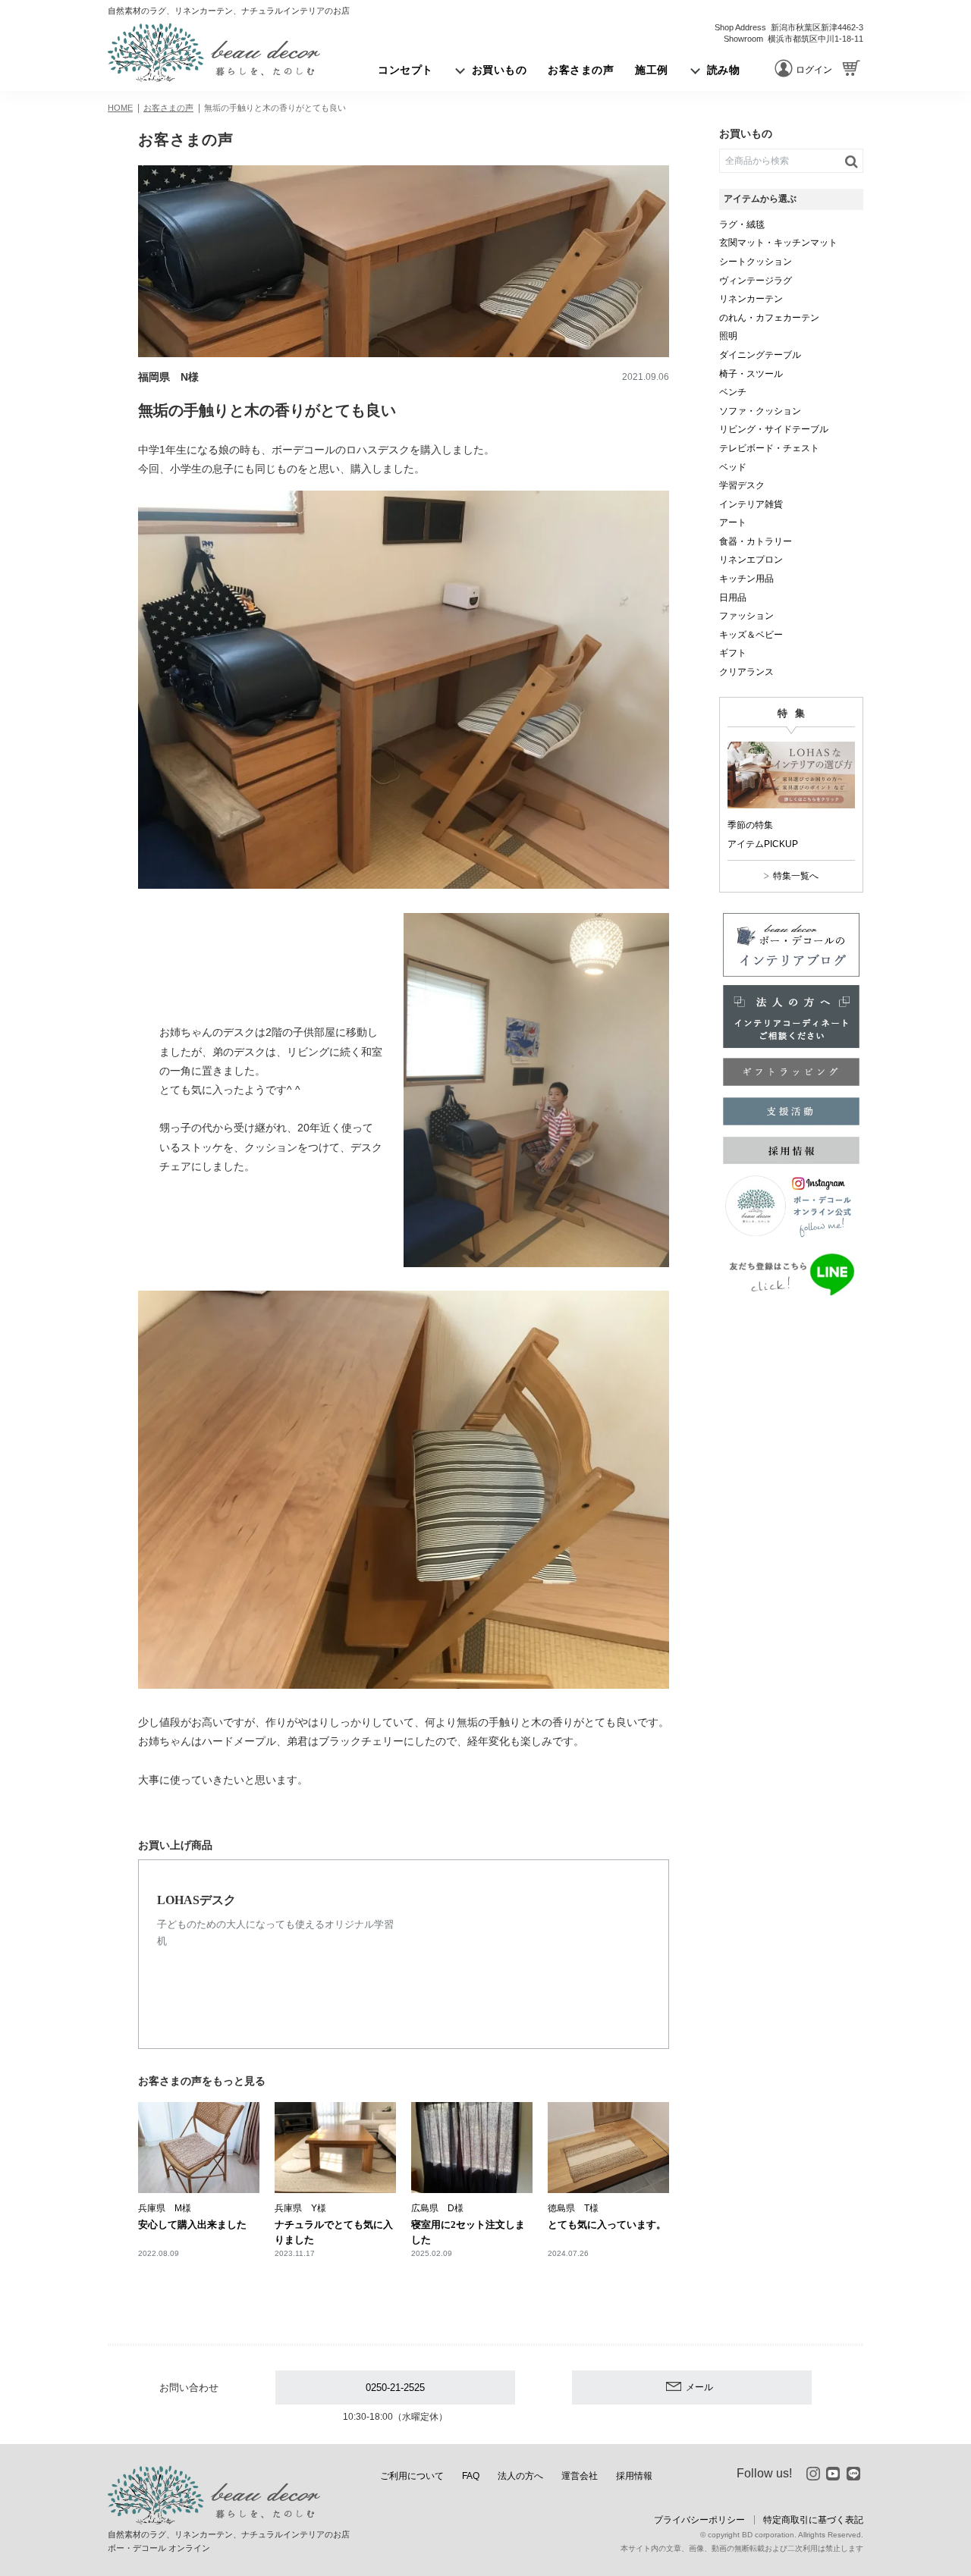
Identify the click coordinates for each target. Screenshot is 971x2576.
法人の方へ (520, 2476)
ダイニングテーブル (760, 355)
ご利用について (412, 2476)
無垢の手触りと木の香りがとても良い (275, 108)
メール (699, 2387)
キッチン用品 (746, 579)
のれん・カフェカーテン (769, 318)
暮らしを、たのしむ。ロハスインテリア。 (214, 52)
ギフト (733, 653)
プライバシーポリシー (699, 2520)
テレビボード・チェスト (769, 448)
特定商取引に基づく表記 (813, 2520)
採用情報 (634, 2476)
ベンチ (733, 392)
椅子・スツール (751, 374)
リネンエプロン (751, 560)
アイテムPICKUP (763, 844)
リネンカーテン (751, 299)
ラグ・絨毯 (742, 224)
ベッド (733, 467)
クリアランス (746, 672)
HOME (120, 108)
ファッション (746, 616)
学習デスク (742, 485)
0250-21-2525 (395, 2388)
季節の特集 (750, 825)
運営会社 (580, 2476)
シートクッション (756, 262)
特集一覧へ (796, 876)
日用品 (733, 598)
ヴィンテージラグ (756, 281)
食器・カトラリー (756, 541)
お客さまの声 (168, 108)
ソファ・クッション (760, 411)
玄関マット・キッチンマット (778, 243)
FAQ (471, 2476)
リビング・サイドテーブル (774, 429)
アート (733, 522)
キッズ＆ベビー (751, 635)
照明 (728, 336)
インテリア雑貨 (751, 504)
